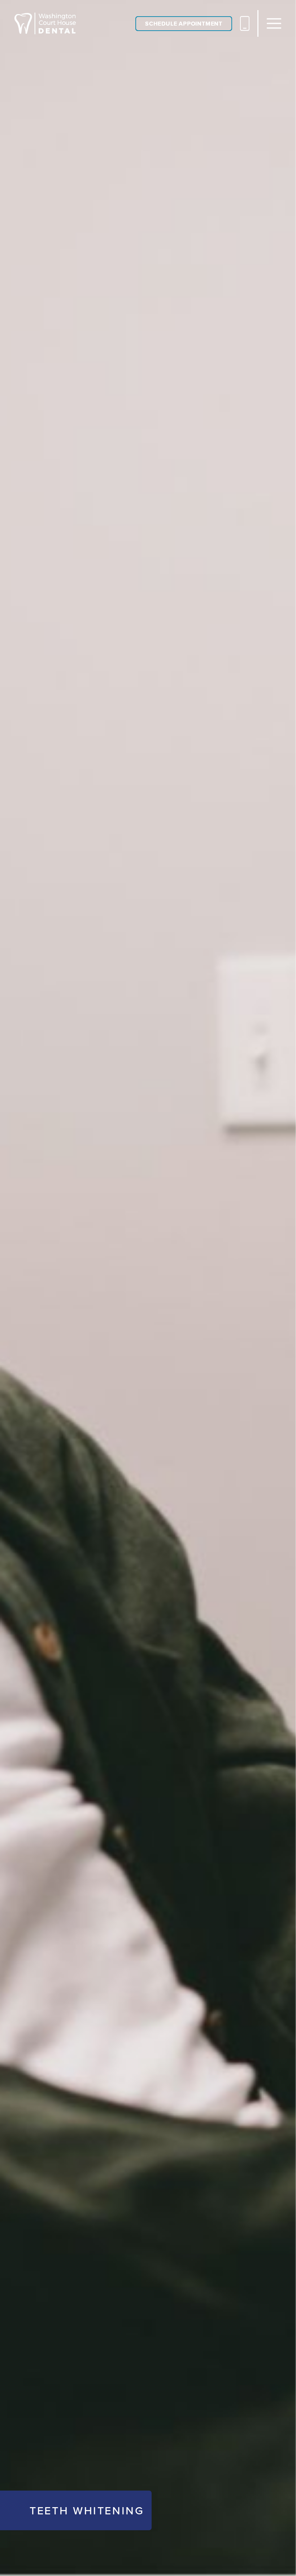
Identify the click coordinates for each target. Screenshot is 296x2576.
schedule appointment (184, 24)
